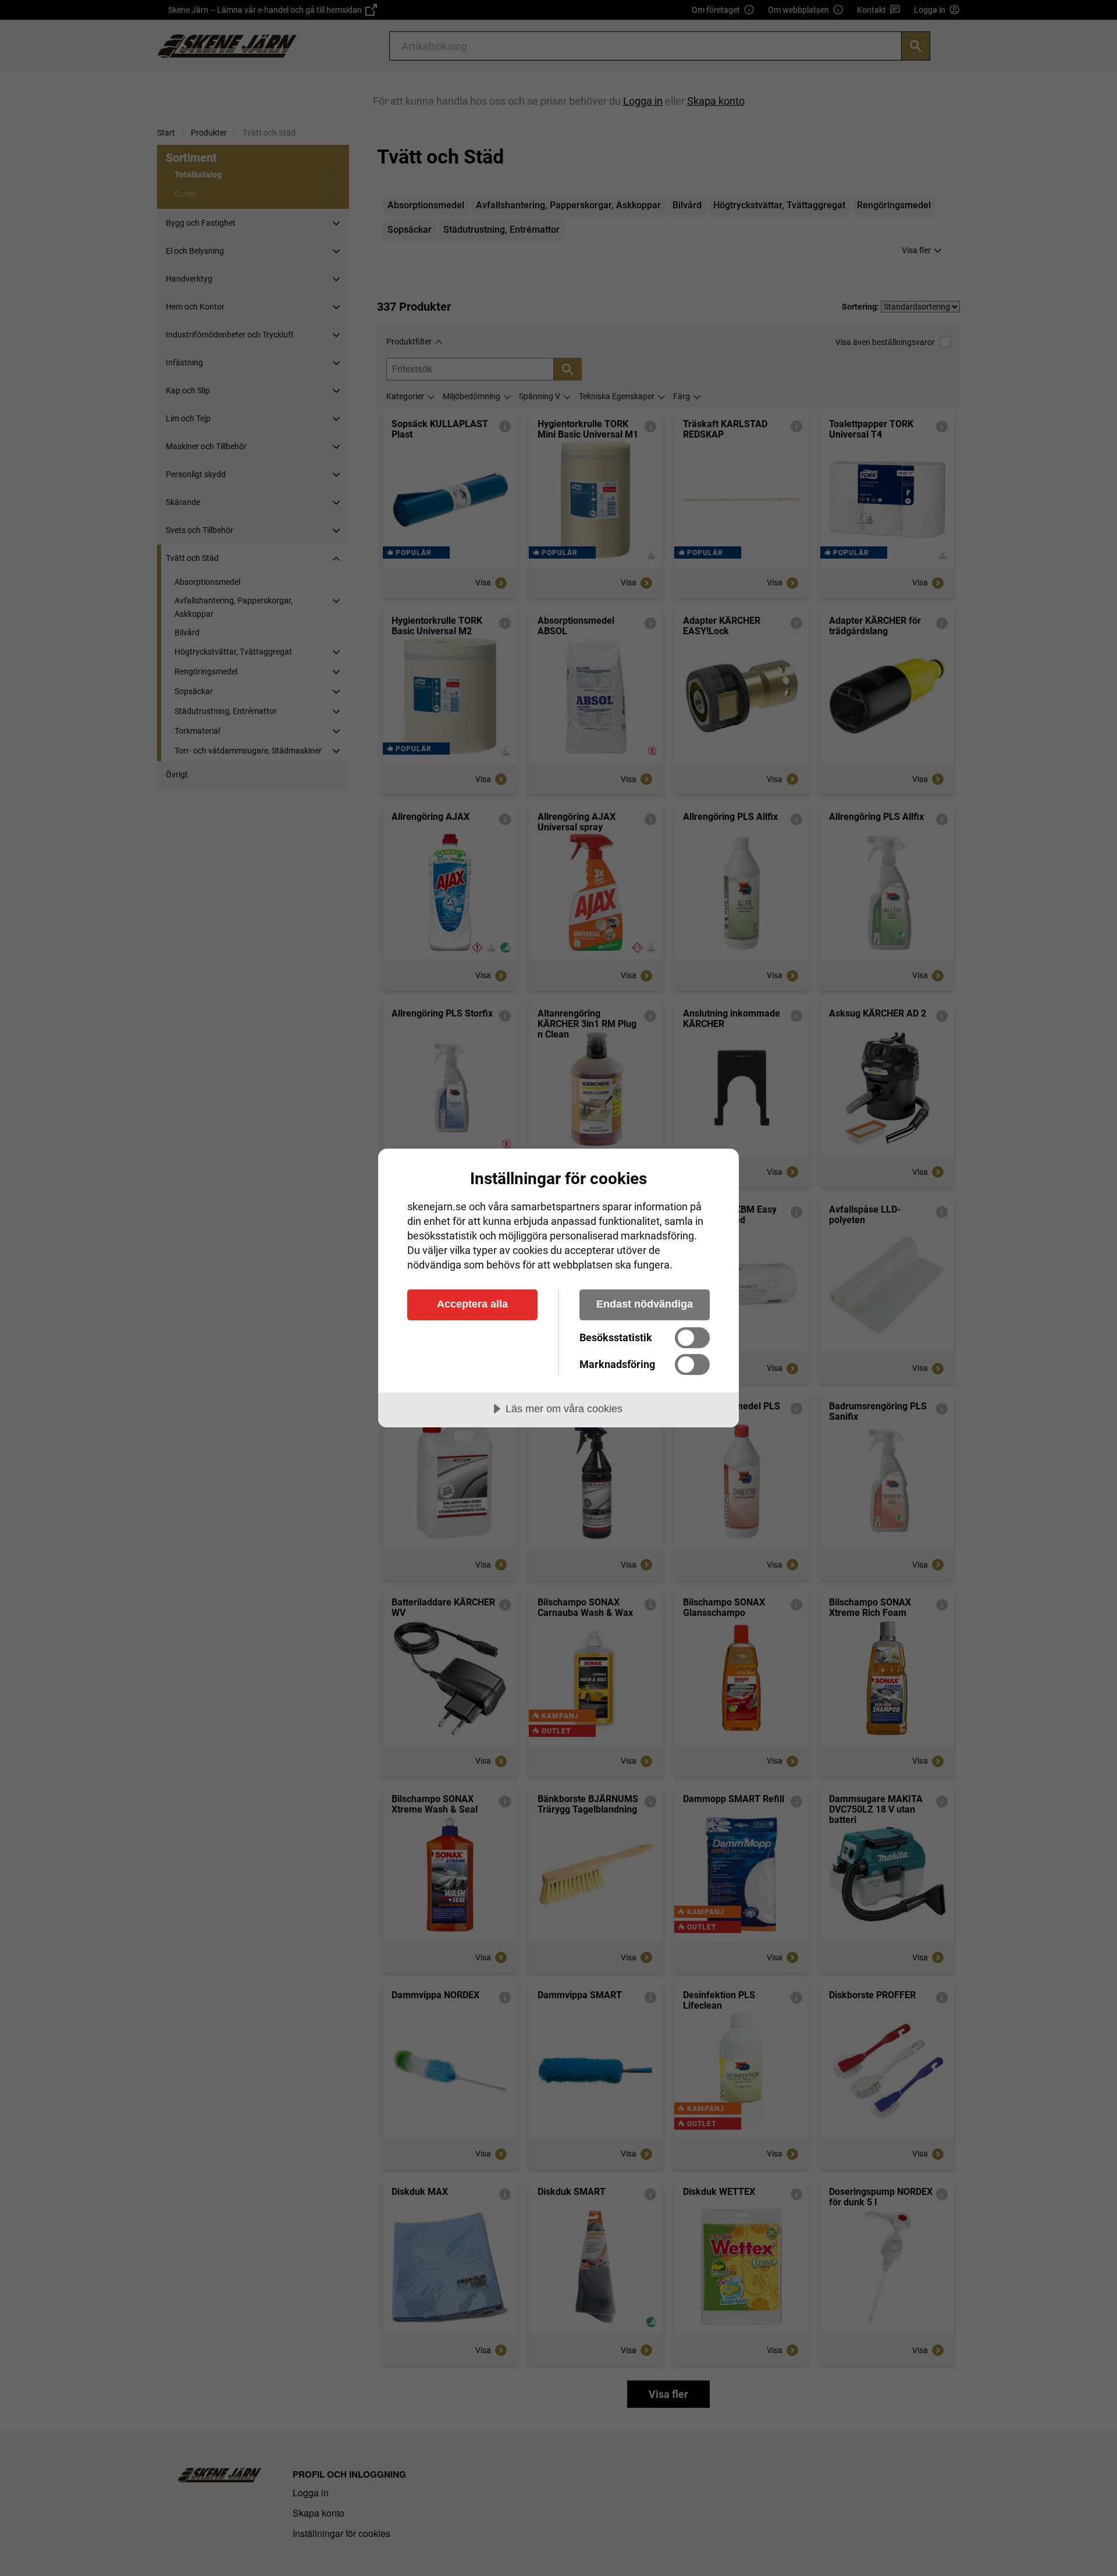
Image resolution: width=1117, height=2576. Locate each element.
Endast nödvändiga (645, 1304)
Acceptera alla (472, 1304)
